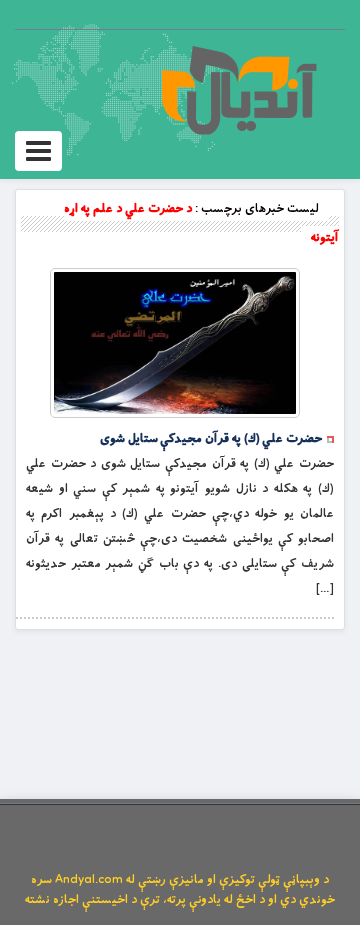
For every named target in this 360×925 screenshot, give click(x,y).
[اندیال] (238, 90)
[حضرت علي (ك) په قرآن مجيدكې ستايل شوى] (175, 343)
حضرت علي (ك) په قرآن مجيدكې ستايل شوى (211, 439)
